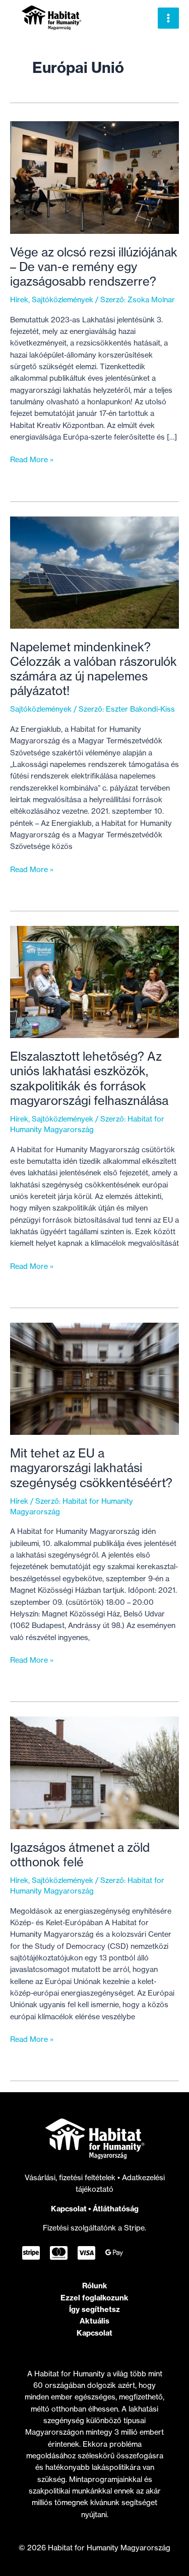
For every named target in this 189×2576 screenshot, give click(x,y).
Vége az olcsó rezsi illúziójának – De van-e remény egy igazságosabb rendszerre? (94, 267)
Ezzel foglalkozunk (94, 2298)
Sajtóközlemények (62, 300)
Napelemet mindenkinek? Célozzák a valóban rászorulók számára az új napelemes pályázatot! (93, 669)
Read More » (32, 460)
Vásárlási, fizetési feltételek (71, 2178)
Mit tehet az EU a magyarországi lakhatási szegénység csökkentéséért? (91, 1468)
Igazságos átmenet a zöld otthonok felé (80, 1855)
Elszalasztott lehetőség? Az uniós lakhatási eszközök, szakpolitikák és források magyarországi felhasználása (89, 1079)
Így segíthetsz (94, 2309)
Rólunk (95, 2286)
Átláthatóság (116, 2209)
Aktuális (94, 2321)
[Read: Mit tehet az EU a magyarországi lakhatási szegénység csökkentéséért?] (94, 1379)
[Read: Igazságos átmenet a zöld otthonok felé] (94, 1772)
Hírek (19, 300)
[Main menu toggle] (168, 18)
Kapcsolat (69, 2209)
